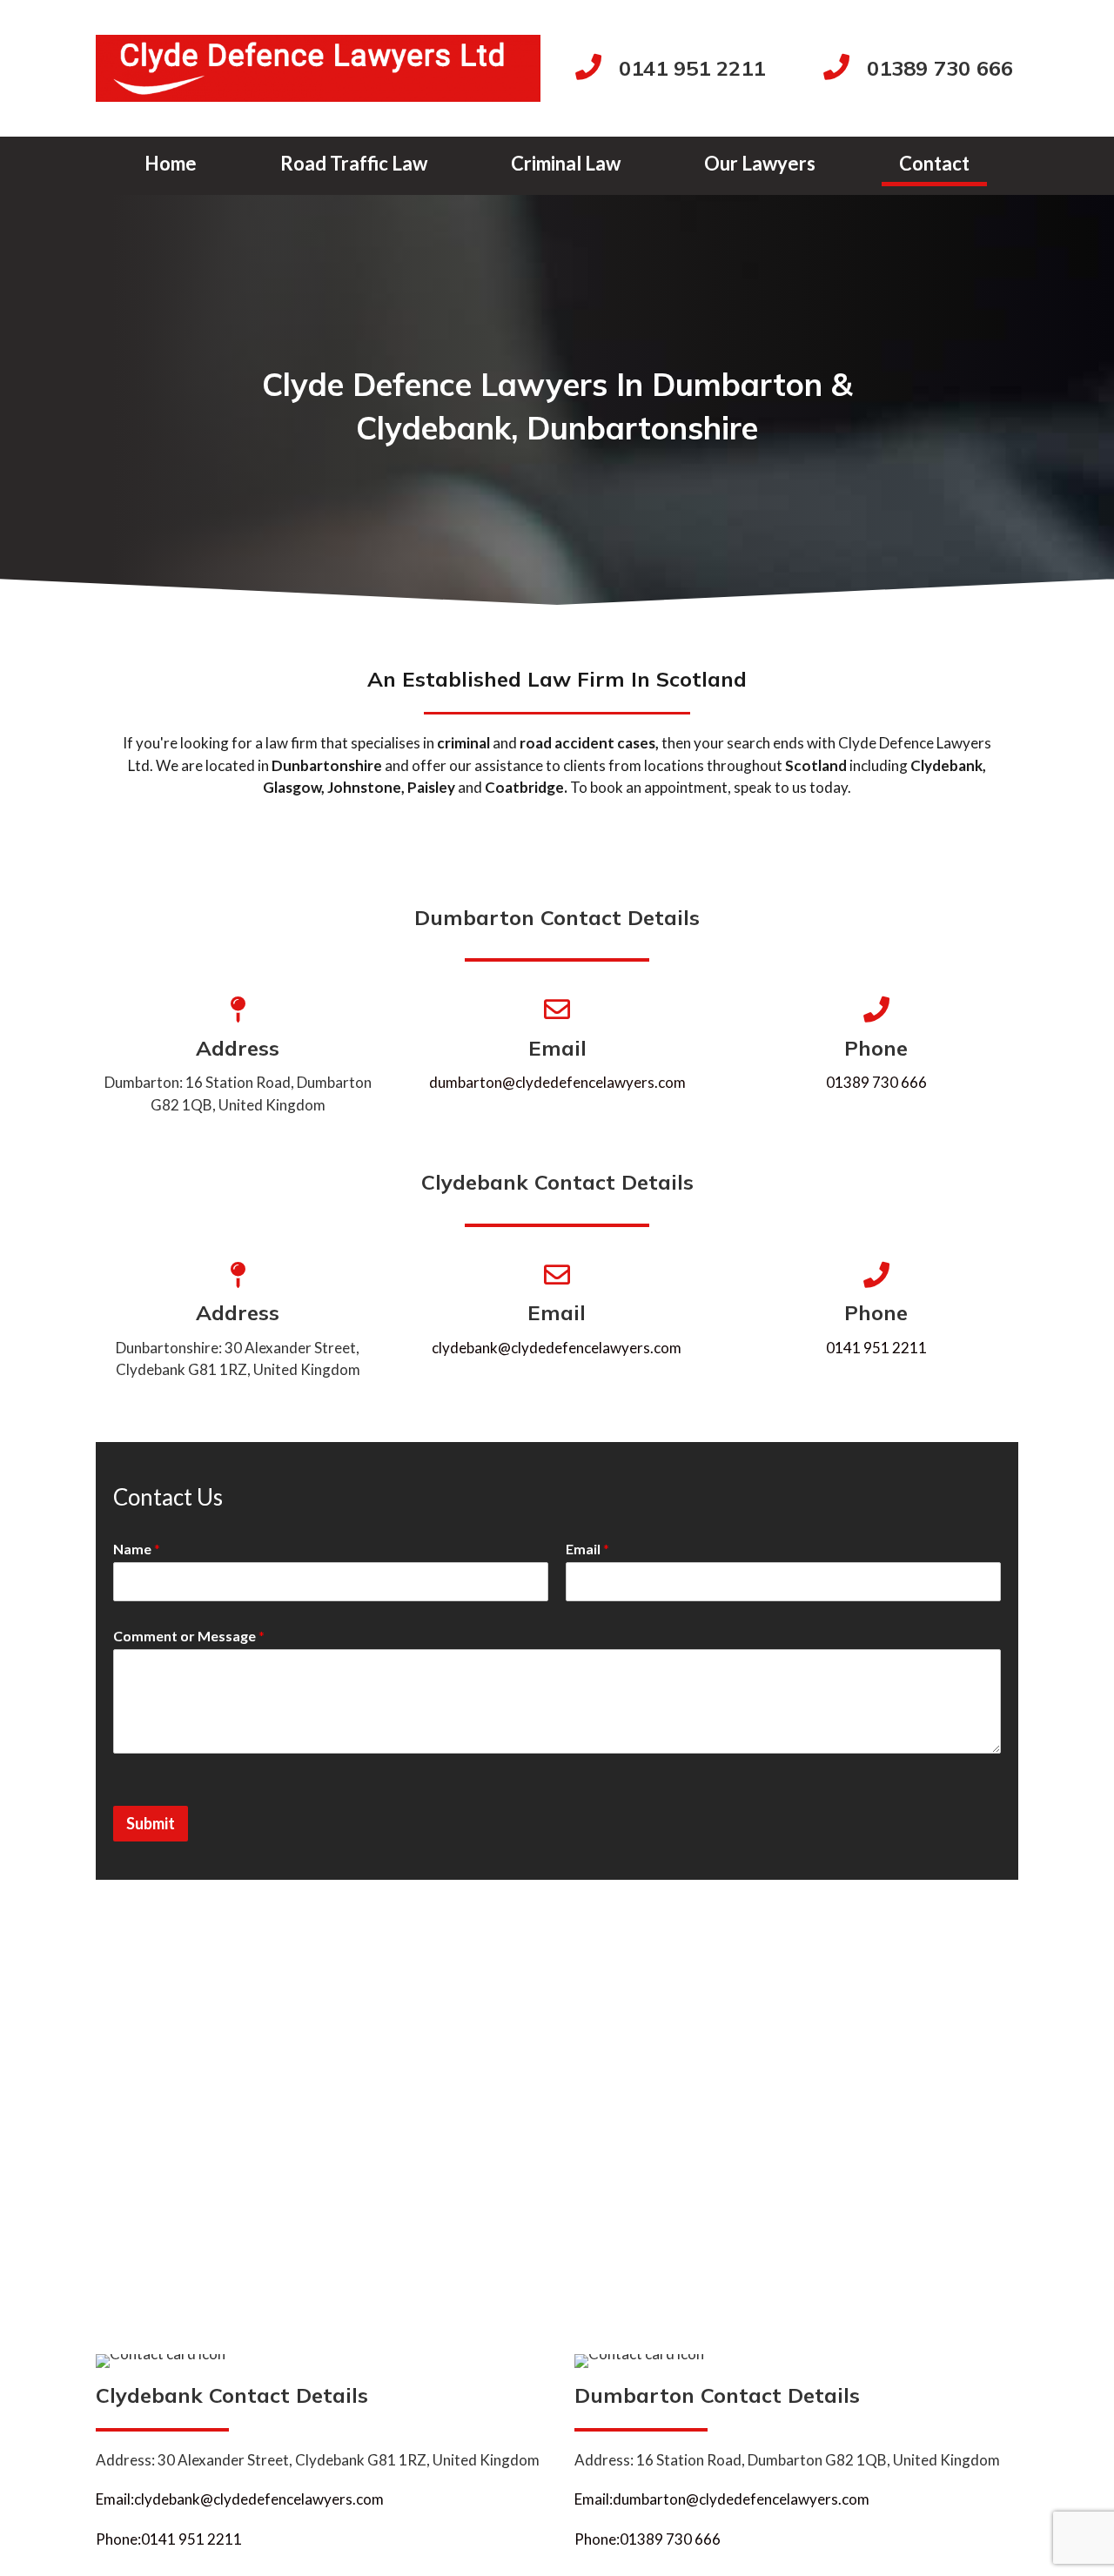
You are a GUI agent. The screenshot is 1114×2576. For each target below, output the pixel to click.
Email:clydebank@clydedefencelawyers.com (240, 2499)
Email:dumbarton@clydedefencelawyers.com (722, 2499)
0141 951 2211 (876, 1348)
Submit (151, 1823)
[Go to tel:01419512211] (682, 69)
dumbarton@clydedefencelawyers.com (557, 1082)
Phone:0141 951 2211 (169, 2539)
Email (587, 1549)
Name (137, 1549)
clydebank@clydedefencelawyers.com (557, 1348)
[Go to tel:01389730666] (921, 69)
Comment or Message (189, 1636)
